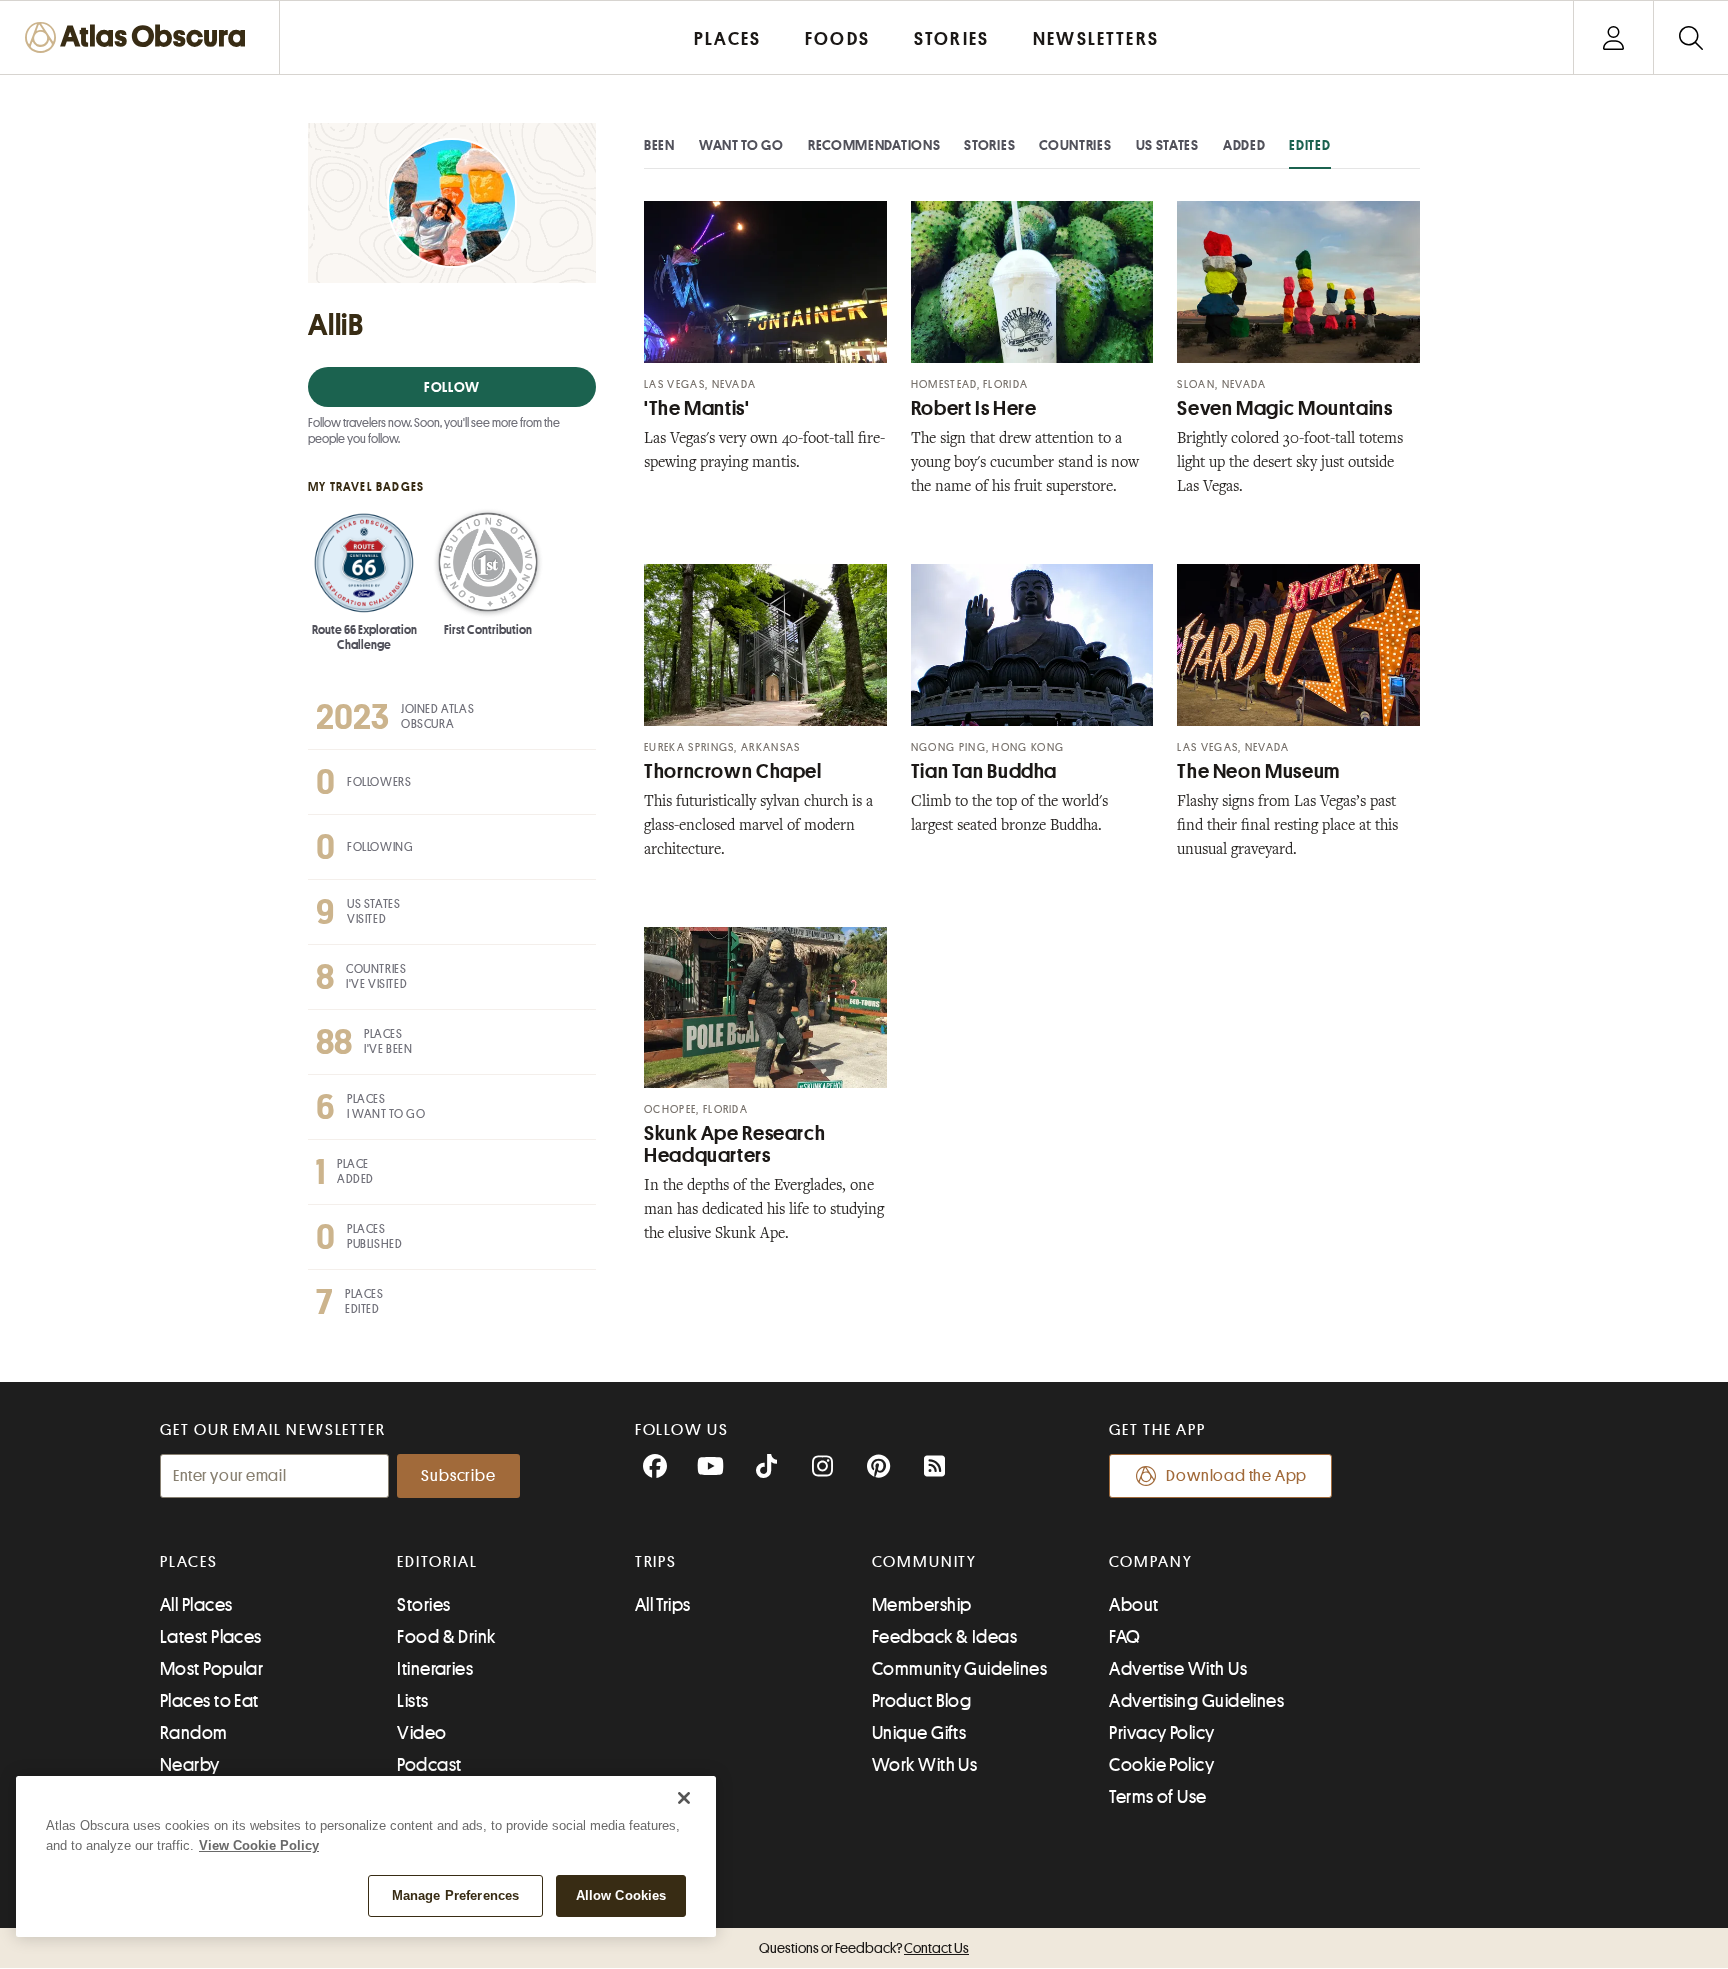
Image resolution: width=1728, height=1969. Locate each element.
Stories (989, 145)
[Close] (684, 1798)
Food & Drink (446, 1637)
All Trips (663, 1605)
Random (194, 1733)
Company (1150, 1562)
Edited (1309, 145)
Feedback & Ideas (944, 1637)
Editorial (437, 1562)
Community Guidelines (959, 1669)
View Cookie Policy (259, 1845)
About (1133, 1605)
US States (1167, 145)
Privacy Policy (1161, 1733)
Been (659, 145)
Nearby (190, 1765)
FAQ (1124, 1637)
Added (1244, 145)
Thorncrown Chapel (733, 771)
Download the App (1236, 1476)
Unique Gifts (919, 1733)
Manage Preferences (455, 1895)
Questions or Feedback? (864, 1948)
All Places (196, 1605)
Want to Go (741, 145)
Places (189, 1562)
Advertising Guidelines (1196, 1701)
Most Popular (211, 1669)
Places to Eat (209, 1701)
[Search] (1690, 37)
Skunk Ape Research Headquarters (734, 1144)
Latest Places (211, 1637)
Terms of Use (1157, 1797)
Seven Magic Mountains (1284, 408)
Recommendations (874, 145)
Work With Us (924, 1765)
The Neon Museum (1258, 771)
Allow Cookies (621, 1895)
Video (421, 1733)
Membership (922, 1605)
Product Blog (921, 1701)
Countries (1075, 145)
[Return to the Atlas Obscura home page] (140, 37)
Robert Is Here (974, 408)
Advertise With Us (1178, 1669)
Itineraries (435, 1669)
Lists (412, 1701)
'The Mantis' (697, 408)
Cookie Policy (1161, 1765)
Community (924, 1562)
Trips (656, 1562)
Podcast (429, 1765)
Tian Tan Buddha (984, 771)
